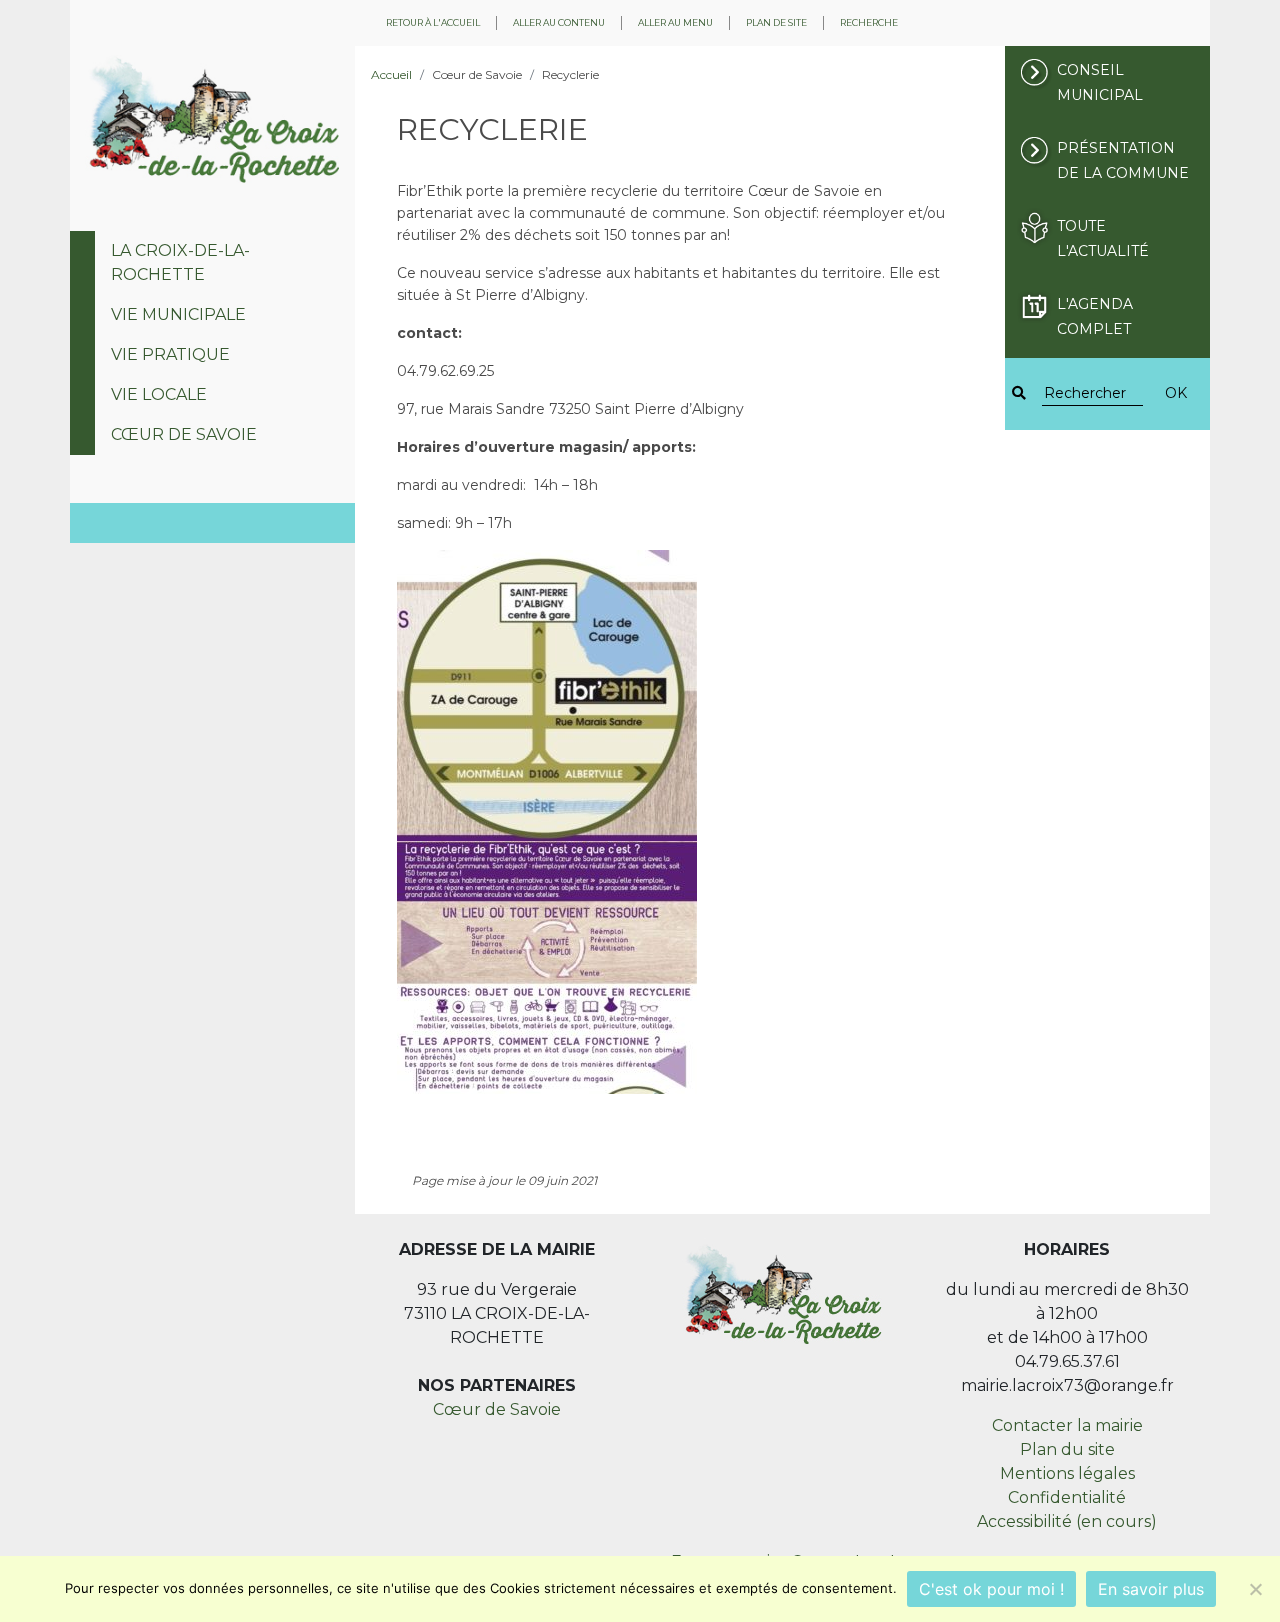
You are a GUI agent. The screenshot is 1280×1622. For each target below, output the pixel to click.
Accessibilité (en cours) (1067, 1521)
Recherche (869, 22)
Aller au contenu (559, 22)
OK (1176, 393)
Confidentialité (1067, 1497)
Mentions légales (1067, 1473)
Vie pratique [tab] (170, 354)
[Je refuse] (1255, 1589)
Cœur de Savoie (497, 1409)
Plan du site (1067, 1449)
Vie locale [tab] (159, 394)
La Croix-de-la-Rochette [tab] (180, 262)
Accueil (391, 74)
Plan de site (776, 22)
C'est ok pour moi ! (991, 1589)
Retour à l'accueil (433, 22)
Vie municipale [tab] (178, 314)
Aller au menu (675, 22)
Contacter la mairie (1067, 1425)
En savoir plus (1151, 1589)
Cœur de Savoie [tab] (184, 434)
